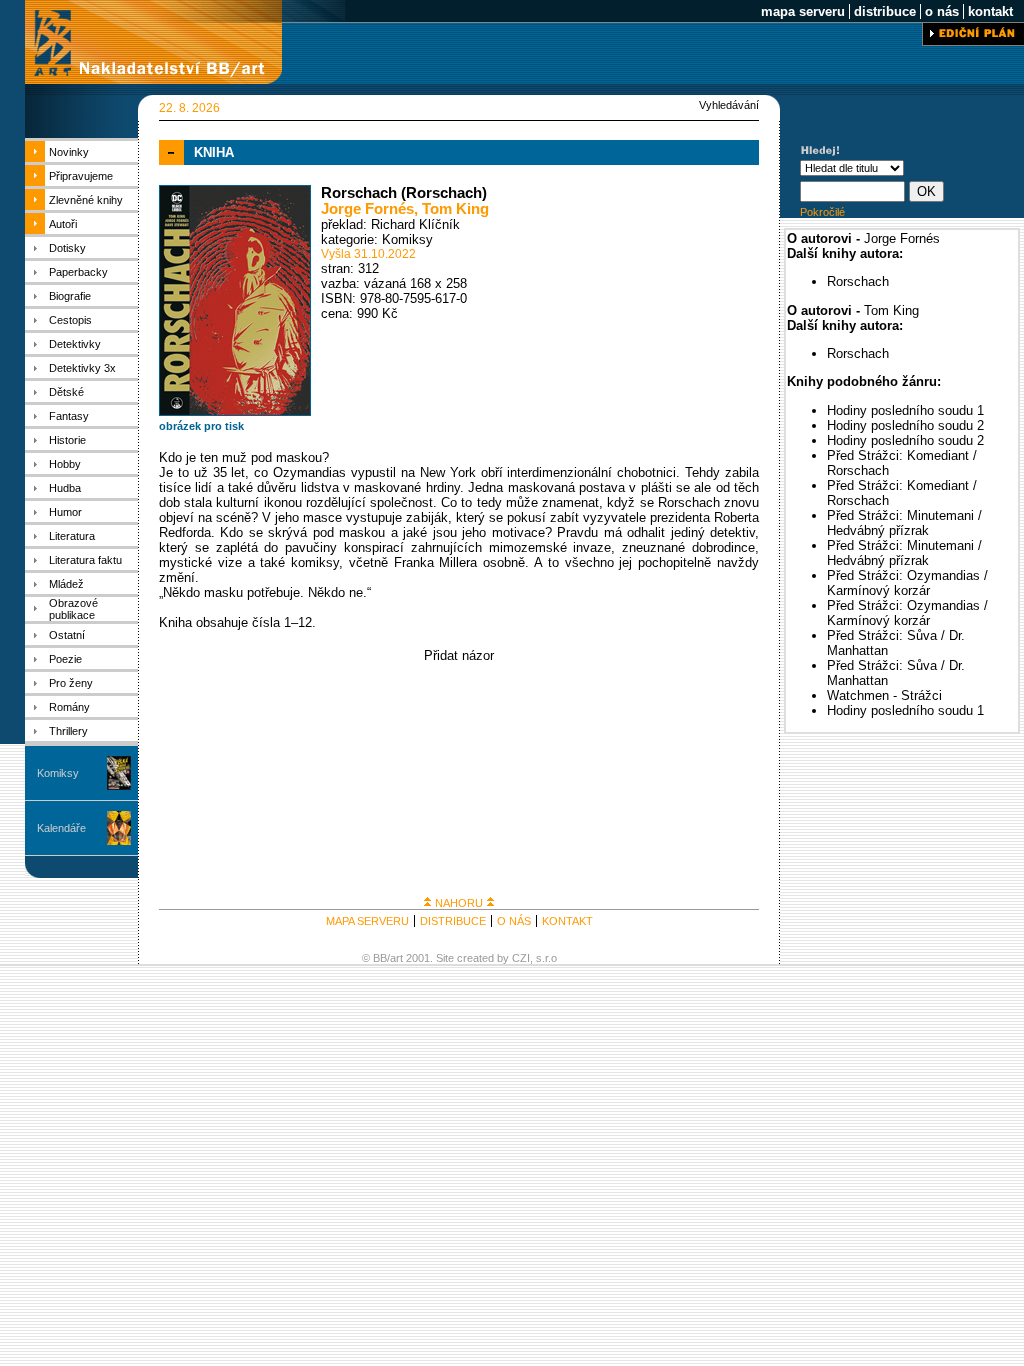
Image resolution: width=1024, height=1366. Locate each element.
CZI (521, 958)
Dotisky (67, 248)
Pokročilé (822, 212)
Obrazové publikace (73, 609)
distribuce (885, 11)
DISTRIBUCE (453, 921)
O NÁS (514, 921)
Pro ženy (71, 683)
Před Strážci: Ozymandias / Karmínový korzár (907, 583)
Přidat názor (459, 655)
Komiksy (58, 773)
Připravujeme (81, 176)
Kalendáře (61, 828)
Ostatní (67, 635)
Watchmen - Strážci (884, 695)
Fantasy (69, 416)
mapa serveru (803, 11)
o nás (942, 11)
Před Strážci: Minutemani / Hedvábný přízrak (904, 523)
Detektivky (75, 344)
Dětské (66, 392)
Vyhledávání (729, 105)
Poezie (65, 659)
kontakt (990, 11)
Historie (67, 440)
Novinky (69, 152)
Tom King (455, 209)
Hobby (65, 464)
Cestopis (70, 320)
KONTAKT (567, 921)
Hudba (65, 488)
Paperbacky (78, 272)
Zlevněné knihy (86, 200)
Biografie (70, 296)
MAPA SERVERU (367, 921)
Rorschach (858, 281)
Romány (69, 707)
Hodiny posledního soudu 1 (905, 410)
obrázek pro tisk (201, 426)
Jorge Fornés (367, 209)
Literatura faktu (85, 560)
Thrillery (68, 731)
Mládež (66, 584)
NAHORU (459, 903)
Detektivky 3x (82, 368)
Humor (65, 512)
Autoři (63, 224)
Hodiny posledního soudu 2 (905, 425)
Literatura (72, 536)
